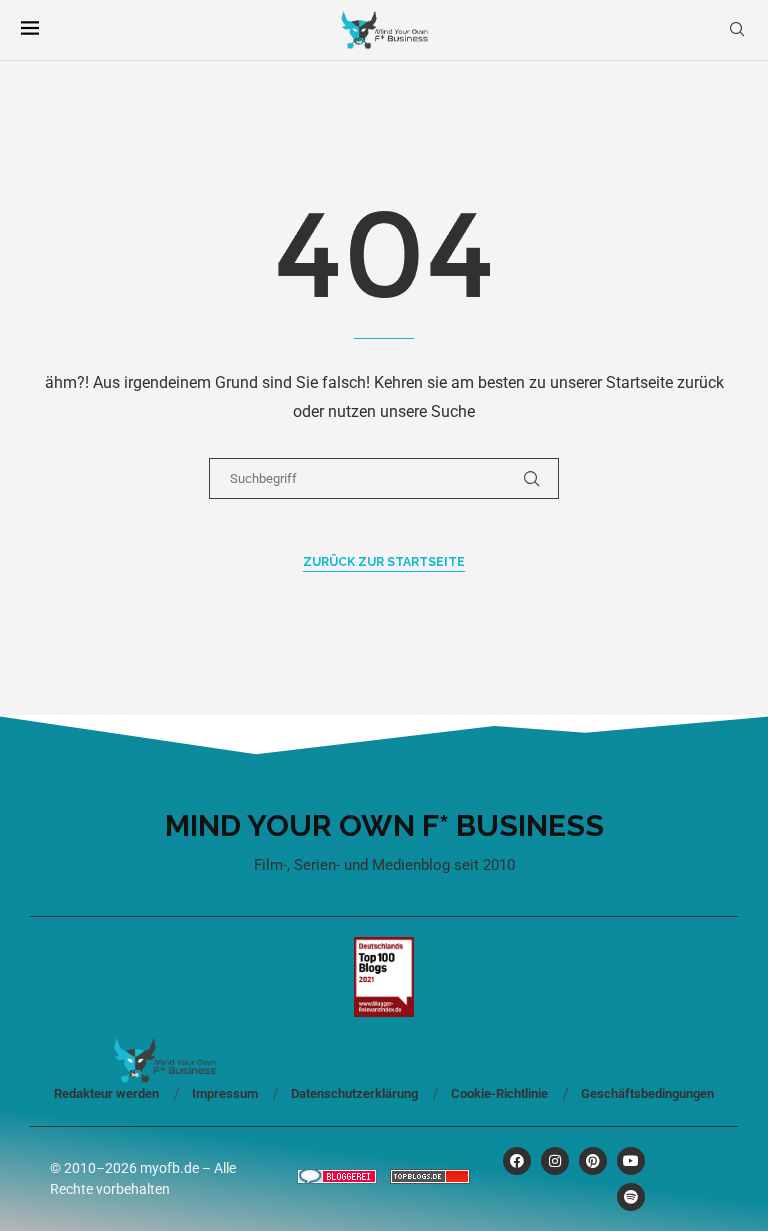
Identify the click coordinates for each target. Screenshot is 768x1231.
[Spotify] (631, 1197)
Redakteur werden (106, 1093)
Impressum (225, 1093)
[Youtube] (631, 1161)
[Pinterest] (593, 1161)
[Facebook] (517, 1161)
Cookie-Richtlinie (499, 1093)
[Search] (737, 30)
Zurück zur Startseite (384, 562)
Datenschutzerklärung (354, 1093)
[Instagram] (555, 1161)
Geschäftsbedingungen (647, 1093)
